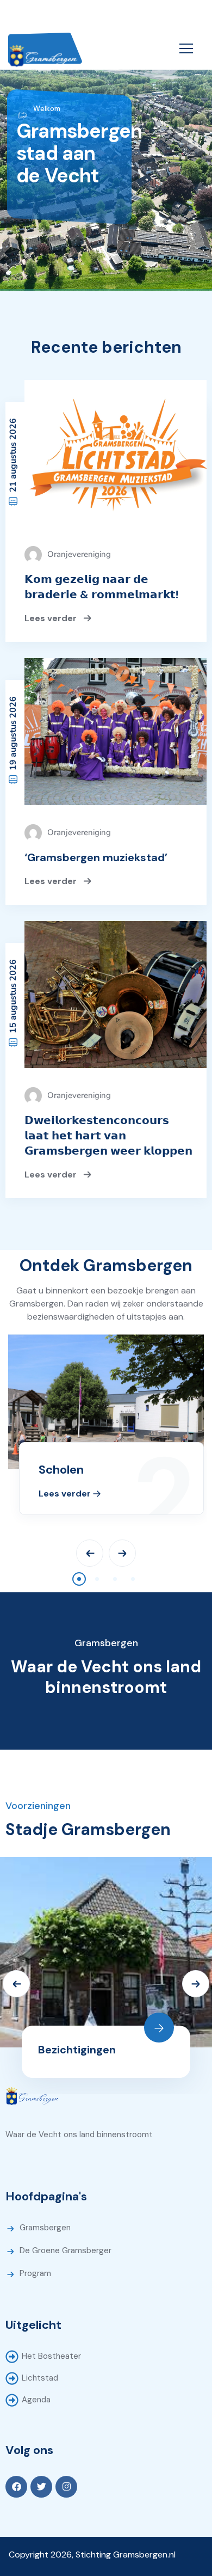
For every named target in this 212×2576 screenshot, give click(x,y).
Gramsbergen (45, 2228)
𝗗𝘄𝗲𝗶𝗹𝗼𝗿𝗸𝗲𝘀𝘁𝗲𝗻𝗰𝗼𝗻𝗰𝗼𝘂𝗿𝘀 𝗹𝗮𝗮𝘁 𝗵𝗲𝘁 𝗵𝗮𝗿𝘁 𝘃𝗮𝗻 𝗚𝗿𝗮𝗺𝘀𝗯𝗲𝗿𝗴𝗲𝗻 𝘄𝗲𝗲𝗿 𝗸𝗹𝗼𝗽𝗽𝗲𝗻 (108, 1136)
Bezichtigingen (77, 2050)
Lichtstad (40, 2378)
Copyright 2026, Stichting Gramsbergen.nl (92, 2554)
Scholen (61, 1470)
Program (35, 2273)
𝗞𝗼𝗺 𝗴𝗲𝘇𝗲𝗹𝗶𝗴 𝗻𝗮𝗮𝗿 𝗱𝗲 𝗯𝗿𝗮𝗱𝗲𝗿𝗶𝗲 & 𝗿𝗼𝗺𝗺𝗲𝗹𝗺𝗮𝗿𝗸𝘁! (101, 587)
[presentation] (90, 1553)
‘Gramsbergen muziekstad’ (96, 857)
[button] (79, 1579)
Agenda (36, 2400)
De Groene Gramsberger (66, 2250)
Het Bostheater (51, 2356)
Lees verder (52, 618)
